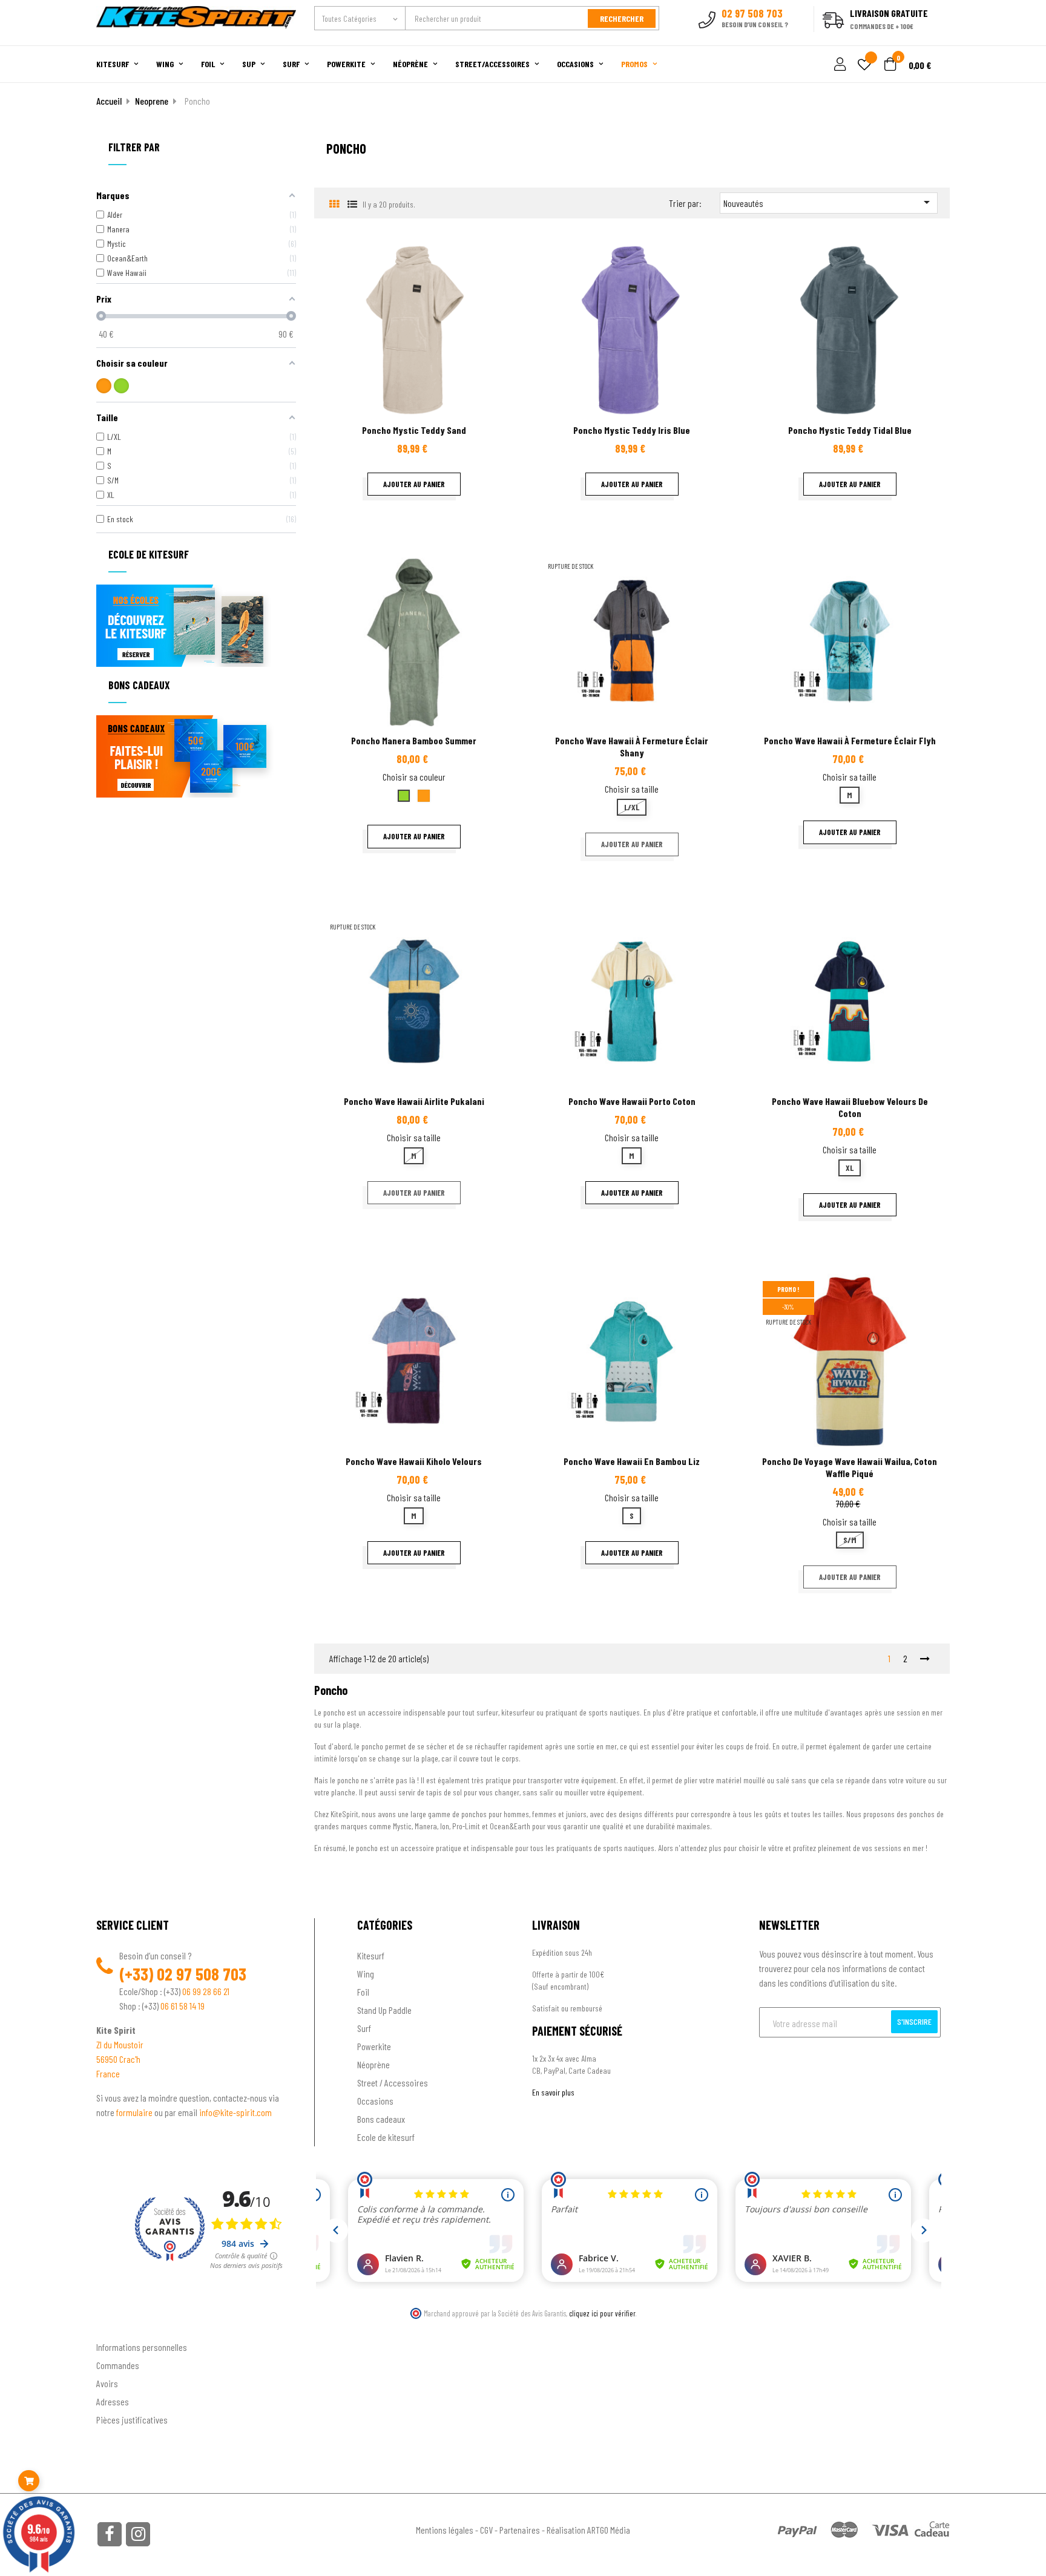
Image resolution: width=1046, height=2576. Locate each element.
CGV (486, 2530)
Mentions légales (445, 2530)
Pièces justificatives (132, 2420)
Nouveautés (829, 202)
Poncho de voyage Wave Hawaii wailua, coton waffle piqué (850, 1467)
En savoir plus (553, 2092)
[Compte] (936, 39)
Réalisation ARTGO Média (588, 2530)
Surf (364, 2028)
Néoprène (373, 2064)
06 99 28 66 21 (206, 1991)
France (108, 2073)
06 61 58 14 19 (183, 2006)
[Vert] (121, 386)
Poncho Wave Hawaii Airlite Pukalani (414, 1101)
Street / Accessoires (393, 2083)
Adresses (113, 2401)
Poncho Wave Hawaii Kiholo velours (414, 1461)
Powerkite (374, 2046)
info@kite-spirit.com (235, 2112)
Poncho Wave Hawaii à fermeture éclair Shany (632, 746)
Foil (363, 1992)
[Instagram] (138, 2534)
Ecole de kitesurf (386, 2137)
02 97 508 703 (202, 1974)
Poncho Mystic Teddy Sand (414, 430)
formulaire (135, 2112)
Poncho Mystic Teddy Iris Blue (632, 430)
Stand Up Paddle (384, 2010)
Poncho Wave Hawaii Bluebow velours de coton (850, 1107)
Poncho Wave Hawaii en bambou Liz (632, 1461)
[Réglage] (838, 65)
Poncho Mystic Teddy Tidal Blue (850, 430)
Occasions (375, 2101)
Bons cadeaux (381, 2119)
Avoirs (107, 2383)
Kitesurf (371, 1955)
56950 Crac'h (118, 2059)
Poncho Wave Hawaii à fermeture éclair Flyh (850, 740)
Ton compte (118, 2327)
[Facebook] (110, 2534)
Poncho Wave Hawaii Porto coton (632, 1101)
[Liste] (352, 204)
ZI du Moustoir (120, 2044)
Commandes (118, 2365)
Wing (366, 1974)
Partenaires (520, 2530)
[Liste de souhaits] (864, 66)
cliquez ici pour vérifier (602, 2313)
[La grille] (334, 204)
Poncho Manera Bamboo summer (414, 740)
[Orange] (104, 386)
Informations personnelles (142, 2347)
